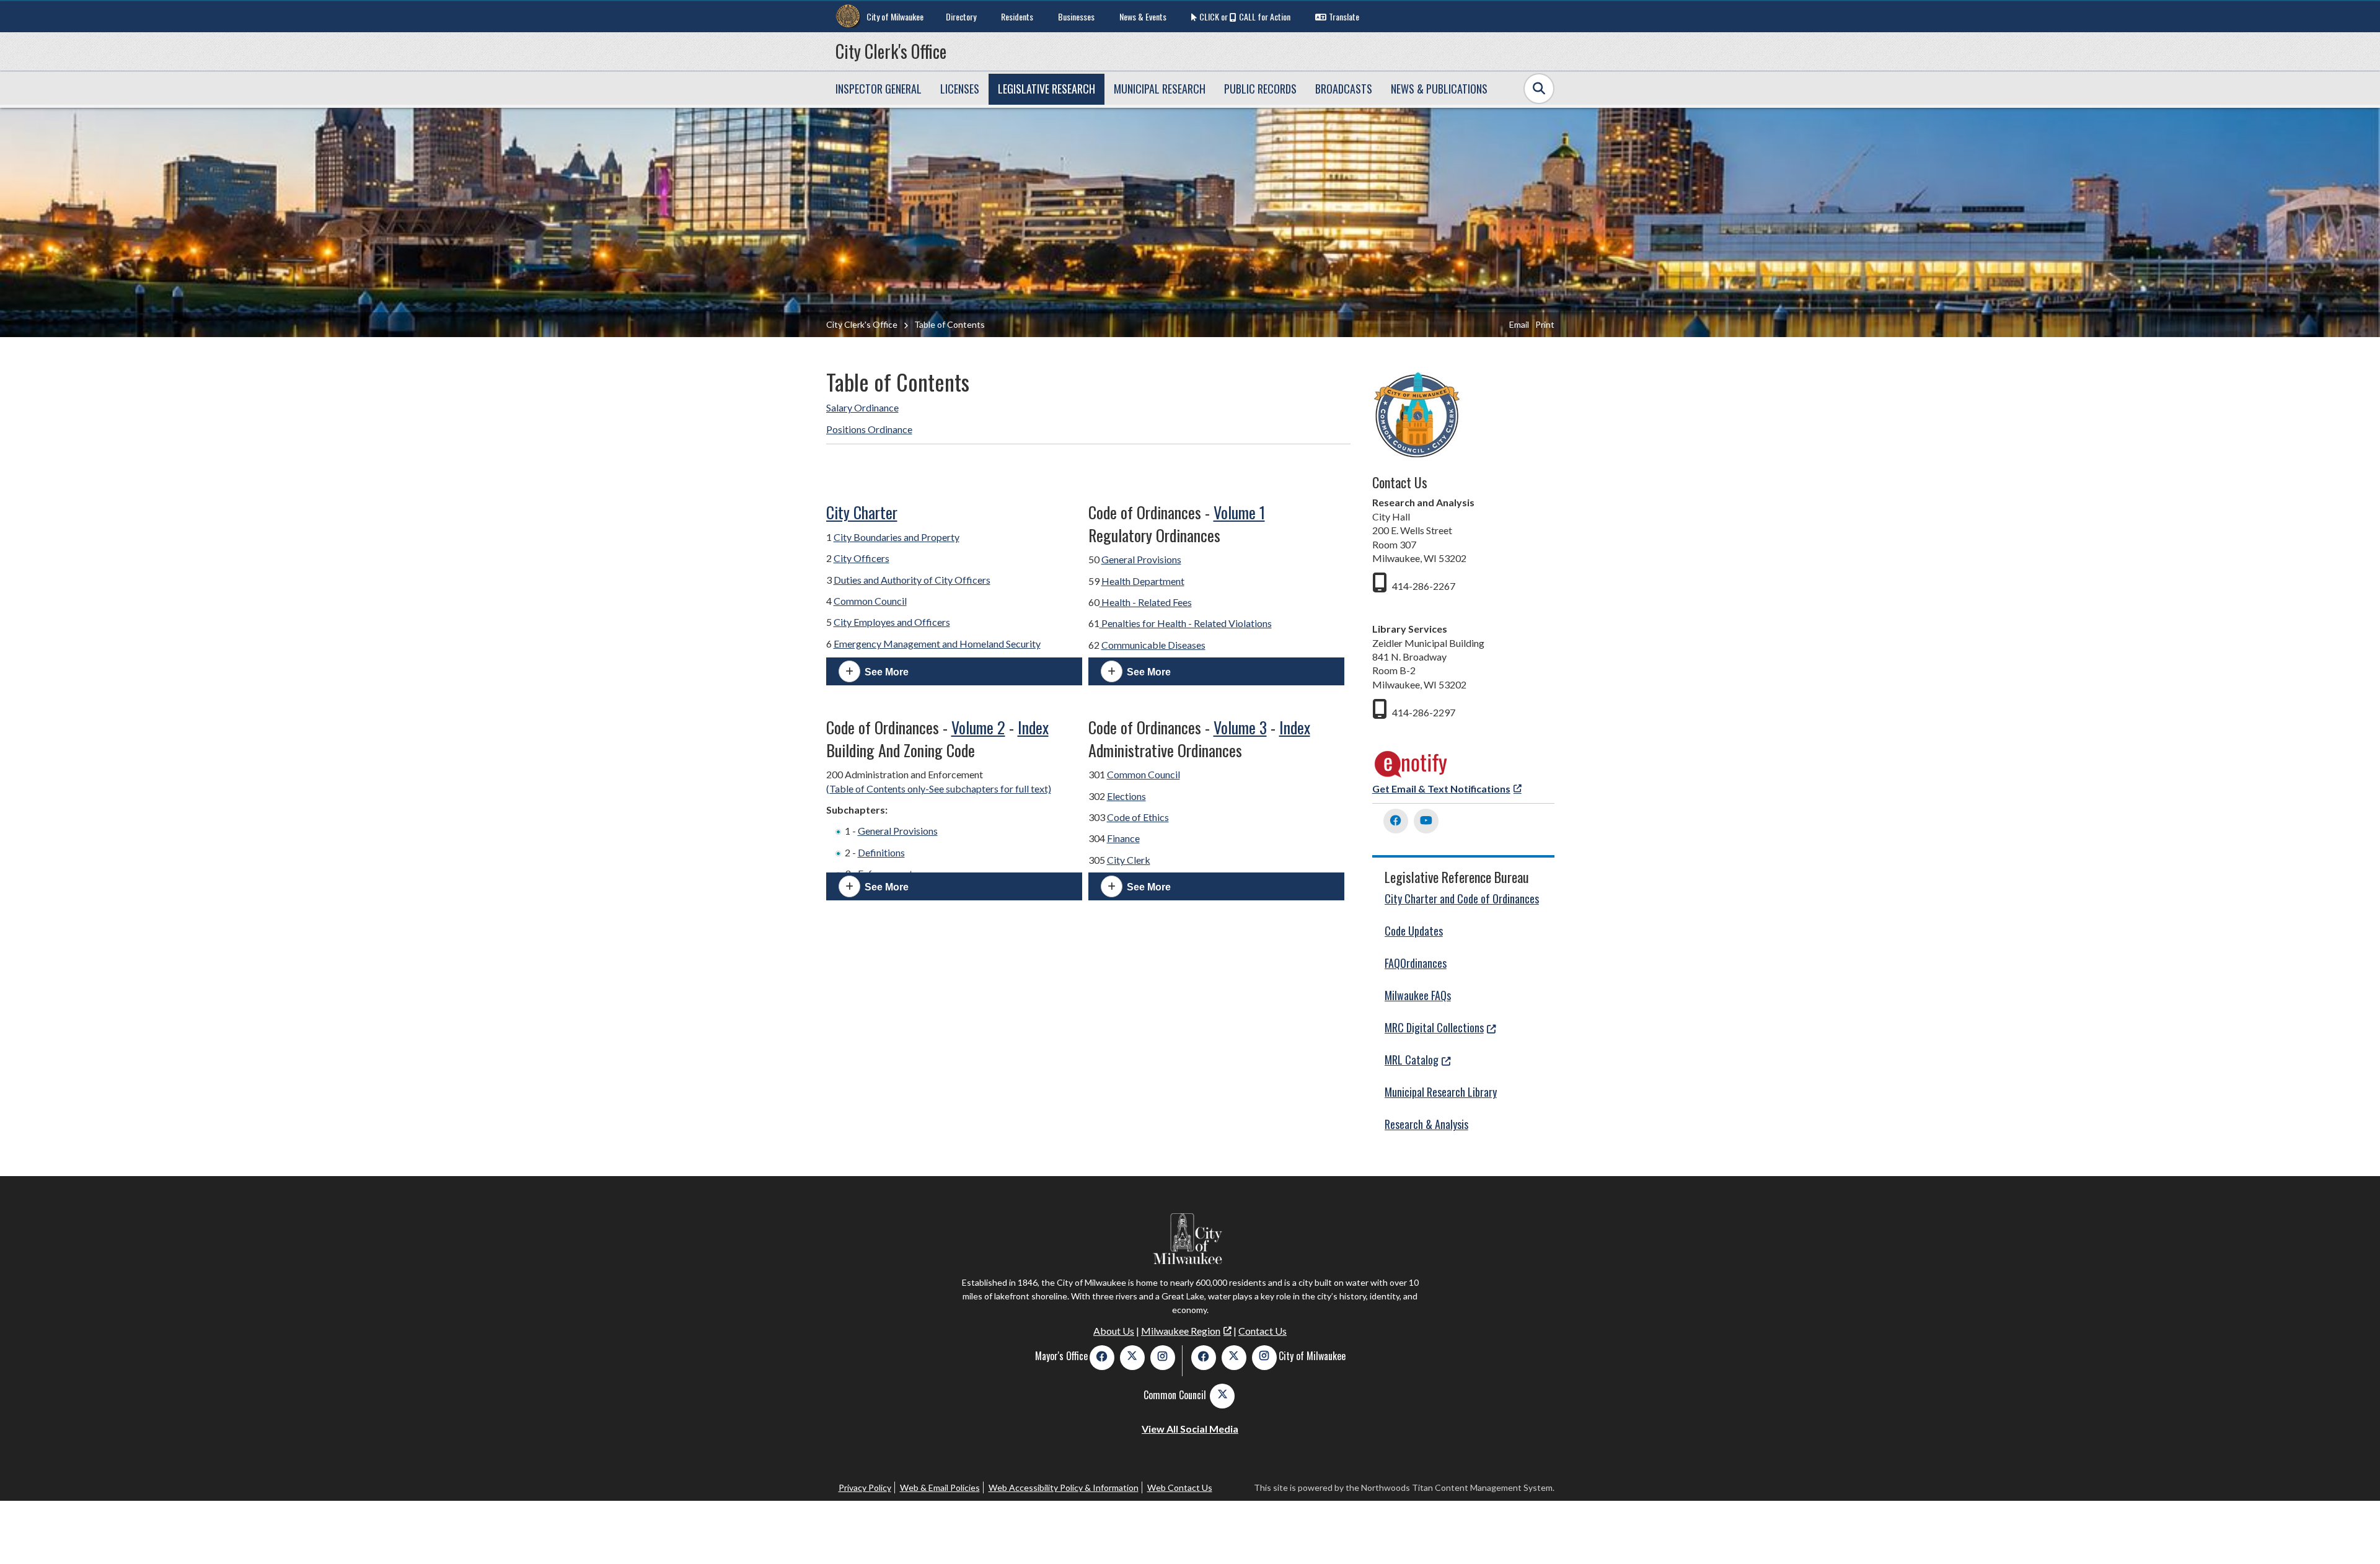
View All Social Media (1190, 1429)
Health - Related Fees (1146, 602)
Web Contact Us (1180, 1487)
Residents (1017, 16)
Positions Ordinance (869, 429)
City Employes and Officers (892, 622)
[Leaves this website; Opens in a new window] (1396, 821)
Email (1519, 324)
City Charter (862, 512)
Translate (1344, 16)
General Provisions (1141, 559)
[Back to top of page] (2354, 1535)
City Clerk (1129, 860)
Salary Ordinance (862, 407)
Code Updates (1414, 931)
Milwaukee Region (1181, 1331)
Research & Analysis (1426, 1124)
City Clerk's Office (891, 51)
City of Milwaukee (895, 16)
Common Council (870, 601)
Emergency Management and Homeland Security (937, 644)
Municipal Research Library (1441, 1092)
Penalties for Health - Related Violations (1186, 623)
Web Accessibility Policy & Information (1064, 1487)
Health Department (1143, 581)
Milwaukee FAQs (1418, 995)
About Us (1114, 1331)
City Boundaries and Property (897, 537)
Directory (961, 16)
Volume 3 (1240, 727)
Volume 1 (1239, 512)
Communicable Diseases (1153, 645)
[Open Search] (1539, 89)
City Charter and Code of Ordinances (1462, 898)
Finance (1123, 838)
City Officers (862, 558)
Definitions (881, 852)
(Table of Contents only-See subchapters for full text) (939, 789)
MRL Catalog (1412, 1060)
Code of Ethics (1138, 817)
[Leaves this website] (1411, 774)
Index (1033, 727)
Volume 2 (978, 727)
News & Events (1143, 16)
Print (1545, 324)
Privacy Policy (865, 1487)
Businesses (1076, 16)
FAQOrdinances (1416, 963)
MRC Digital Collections (1434, 1027)
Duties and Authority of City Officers (912, 580)
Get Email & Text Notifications (1441, 789)
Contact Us (1263, 1331)
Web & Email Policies (940, 1487)
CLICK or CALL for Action (1245, 16)
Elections (1126, 796)
